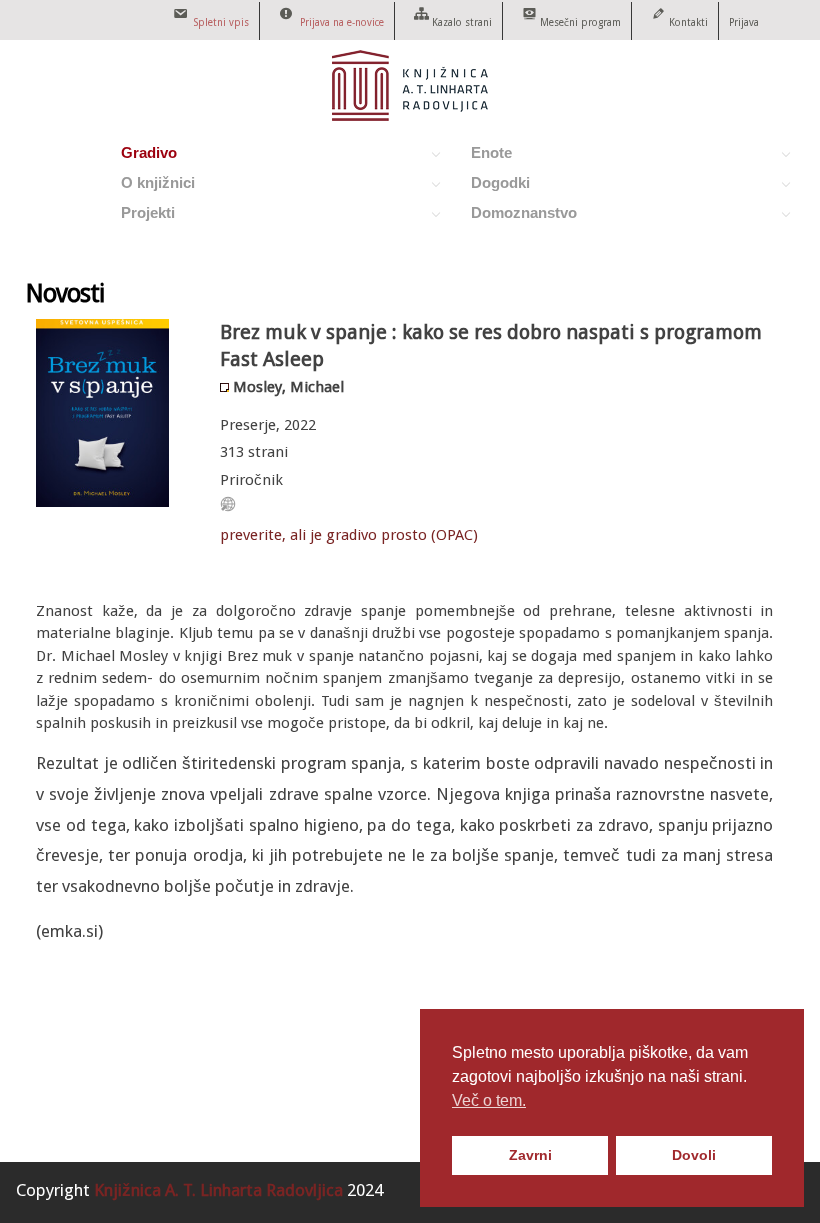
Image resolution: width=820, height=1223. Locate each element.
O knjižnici (149, 186)
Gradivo (140, 156)
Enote (482, 156)
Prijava (744, 22)
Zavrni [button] (530, 1155)
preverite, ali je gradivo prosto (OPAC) (349, 535)
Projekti (139, 216)
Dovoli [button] (694, 1155)
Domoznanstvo (515, 216)
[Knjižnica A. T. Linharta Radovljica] (410, 116)
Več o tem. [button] (489, 1100)
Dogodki (491, 186)
